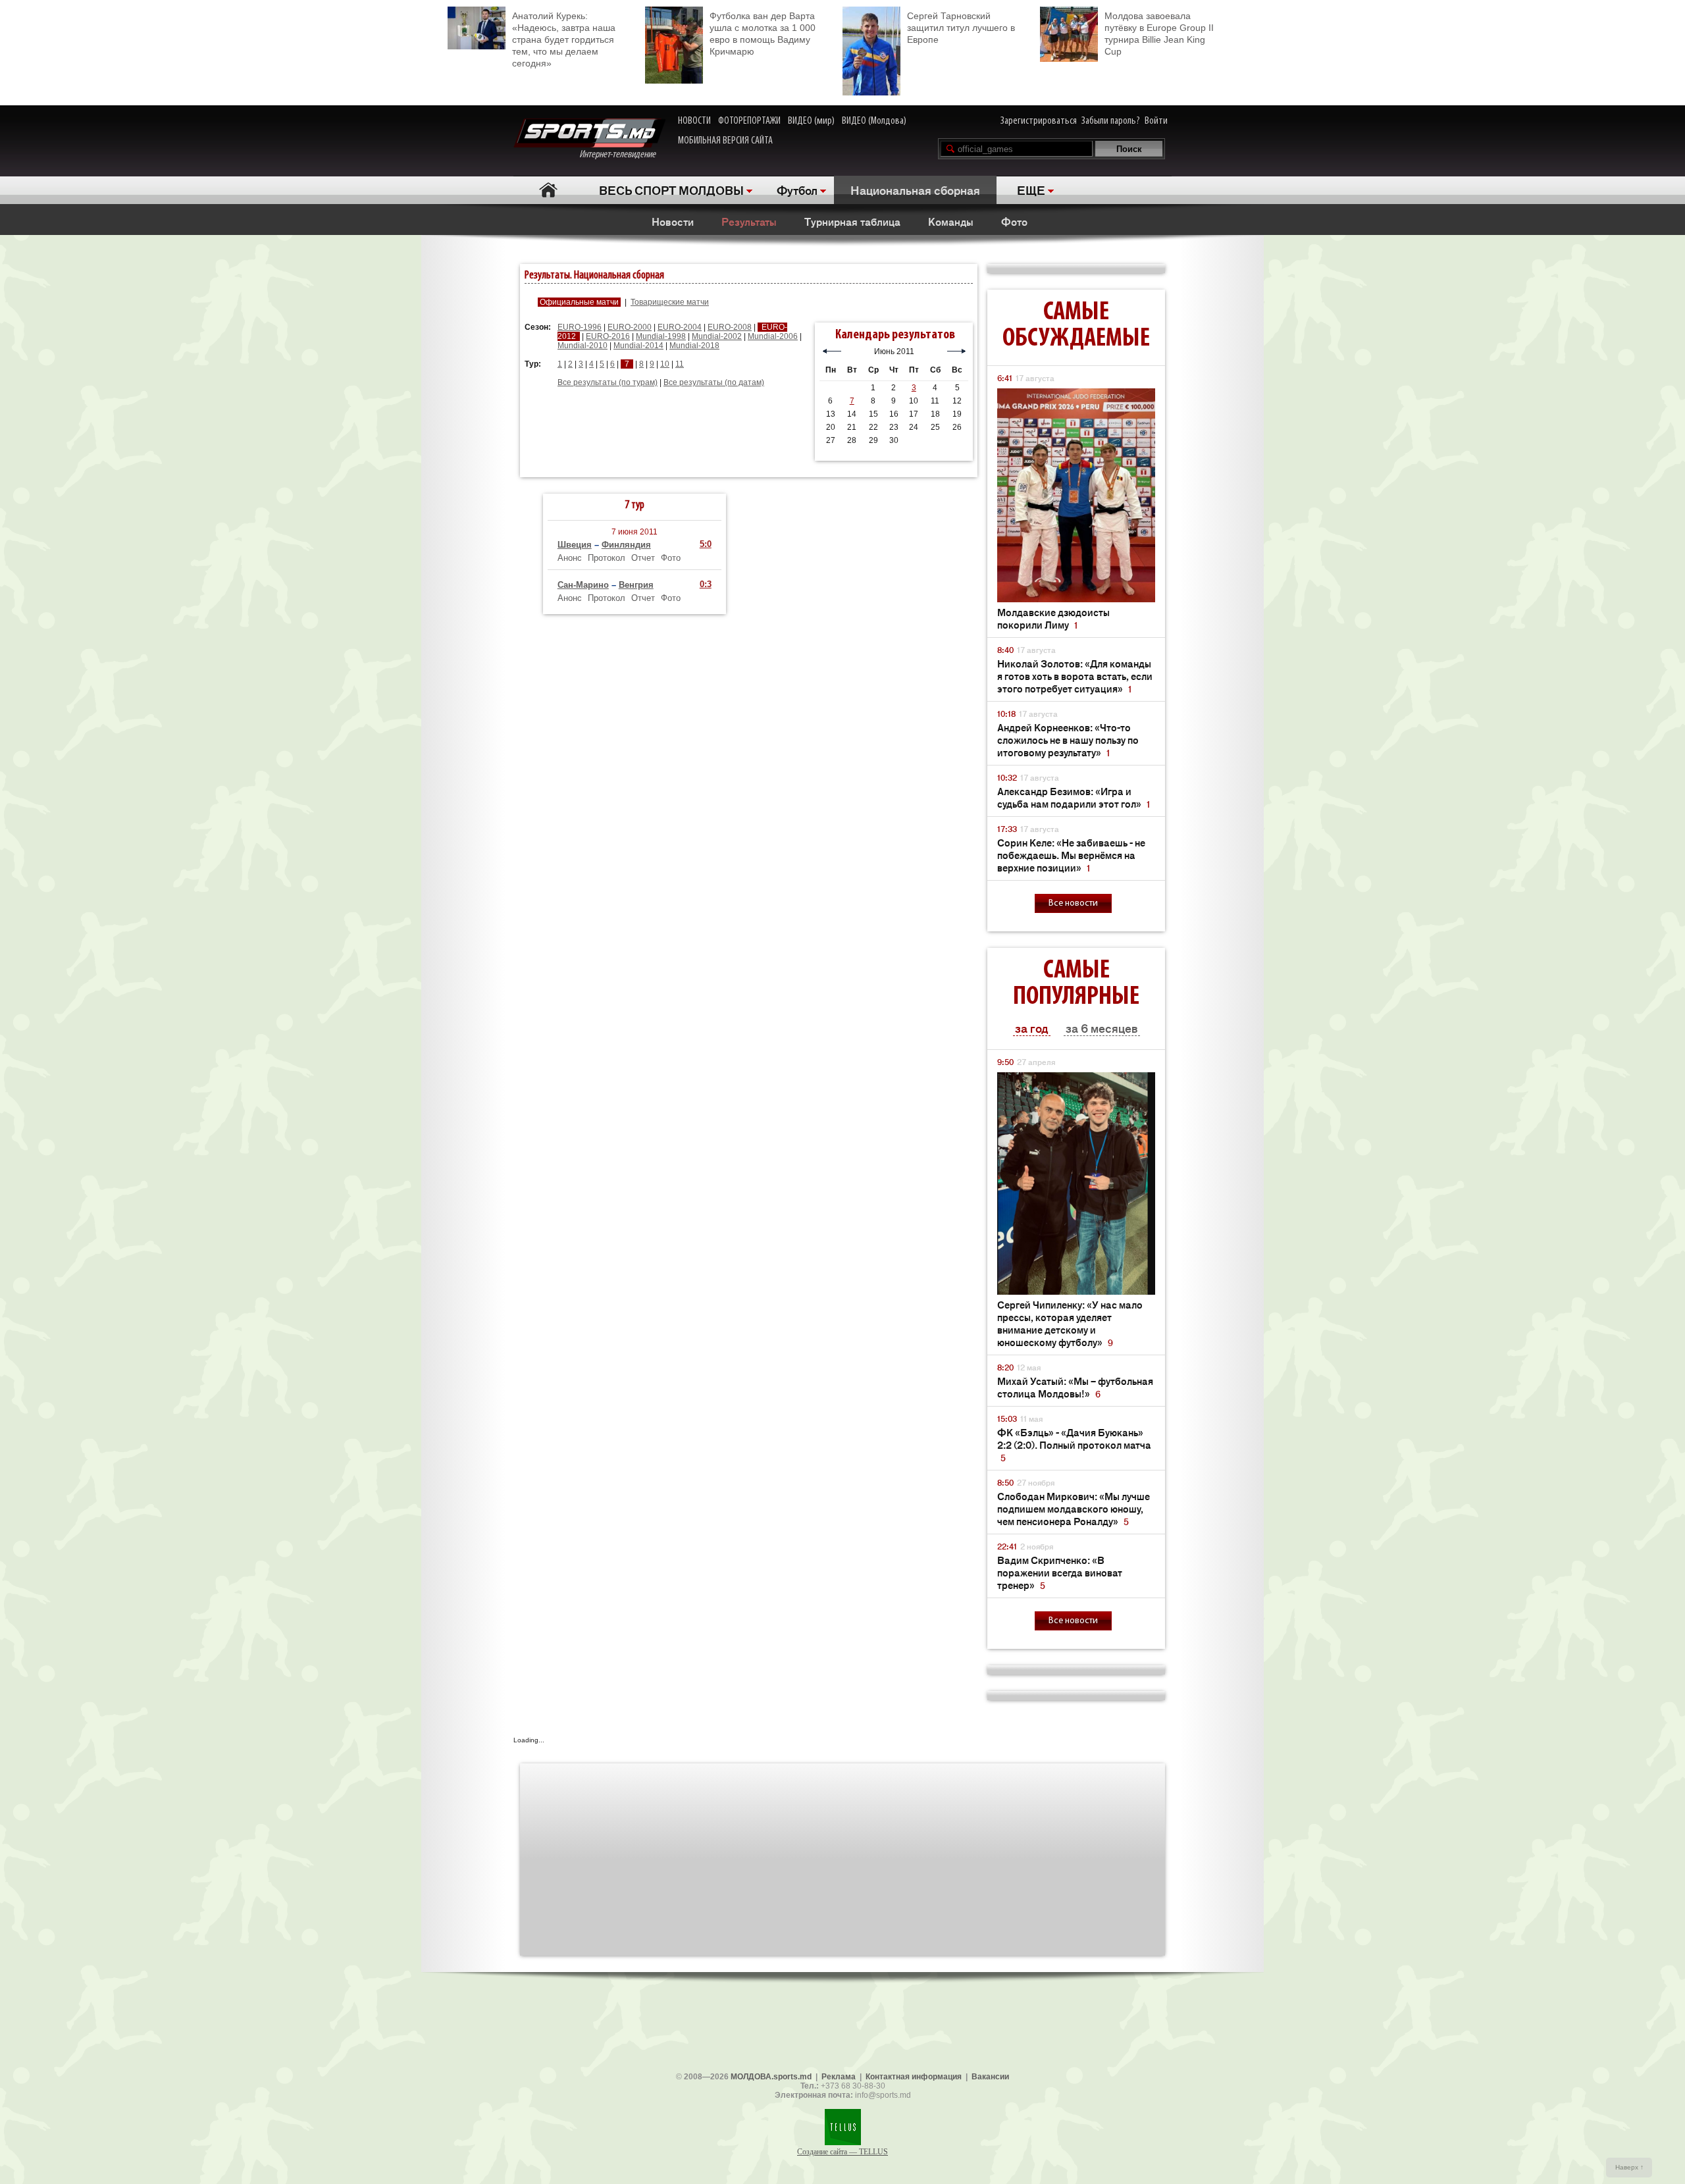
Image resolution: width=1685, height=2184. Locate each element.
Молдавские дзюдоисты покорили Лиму (1053, 618)
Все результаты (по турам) (608, 382)
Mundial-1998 (661, 336)
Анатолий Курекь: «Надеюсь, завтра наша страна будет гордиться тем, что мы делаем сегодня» (564, 39)
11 (680, 364)
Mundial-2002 (717, 336)
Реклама (839, 2077)
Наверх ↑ (1629, 2167)
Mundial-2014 (638, 346)
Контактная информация (914, 2077)
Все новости (1073, 903)
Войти (1156, 121)
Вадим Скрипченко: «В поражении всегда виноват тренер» (1060, 1572)
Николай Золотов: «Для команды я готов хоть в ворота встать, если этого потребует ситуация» (1075, 676)
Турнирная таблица (852, 221)
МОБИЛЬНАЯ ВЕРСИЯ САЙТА (725, 141)
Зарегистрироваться (1039, 121)
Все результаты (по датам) (714, 382)
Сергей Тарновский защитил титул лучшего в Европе (961, 28)
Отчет (643, 558)
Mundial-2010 (583, 346)
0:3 (706, 584)
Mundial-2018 (694, 346)
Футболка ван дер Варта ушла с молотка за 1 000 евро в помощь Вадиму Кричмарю (763, 34)
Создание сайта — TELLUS (842, 2152)
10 (665, 364)
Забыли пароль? (1111, 121)
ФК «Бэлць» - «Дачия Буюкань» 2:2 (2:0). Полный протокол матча (1074, 1444)
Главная (548, 190)
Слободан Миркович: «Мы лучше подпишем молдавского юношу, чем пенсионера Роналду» (1074, 1508)
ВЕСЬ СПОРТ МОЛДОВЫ (671, 190)
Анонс (570, 558)
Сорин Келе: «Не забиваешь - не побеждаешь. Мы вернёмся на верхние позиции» (1071, 855)
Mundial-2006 (773, 336)
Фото (1014, 221)
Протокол (607, 558)
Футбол (797, 190)
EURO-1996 (580, 327)
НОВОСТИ (694, 121)
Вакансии (990, 2077)
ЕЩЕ (1031, 190)
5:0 (706, 544)
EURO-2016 (608, 336)
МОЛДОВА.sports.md (771, 2077)
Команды (951, 221)
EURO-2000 (630, 327)
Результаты (749, 221)
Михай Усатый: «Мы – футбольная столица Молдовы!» (1075, 1387)
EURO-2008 (730, 327)
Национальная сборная (915, 190)
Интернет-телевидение (622, 155)
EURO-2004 (680, 327)
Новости (673, 221)
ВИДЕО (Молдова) (874, 121)
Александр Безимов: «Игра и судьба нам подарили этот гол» (1074, 797)
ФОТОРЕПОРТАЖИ (749, 121)
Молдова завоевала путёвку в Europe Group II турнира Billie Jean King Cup (1159, 34)
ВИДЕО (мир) (811, 121)
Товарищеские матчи (670, 302)
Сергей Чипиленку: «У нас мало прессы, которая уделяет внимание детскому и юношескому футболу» (1070, 1323)
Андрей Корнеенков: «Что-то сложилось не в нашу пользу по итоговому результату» (1068, 740)
